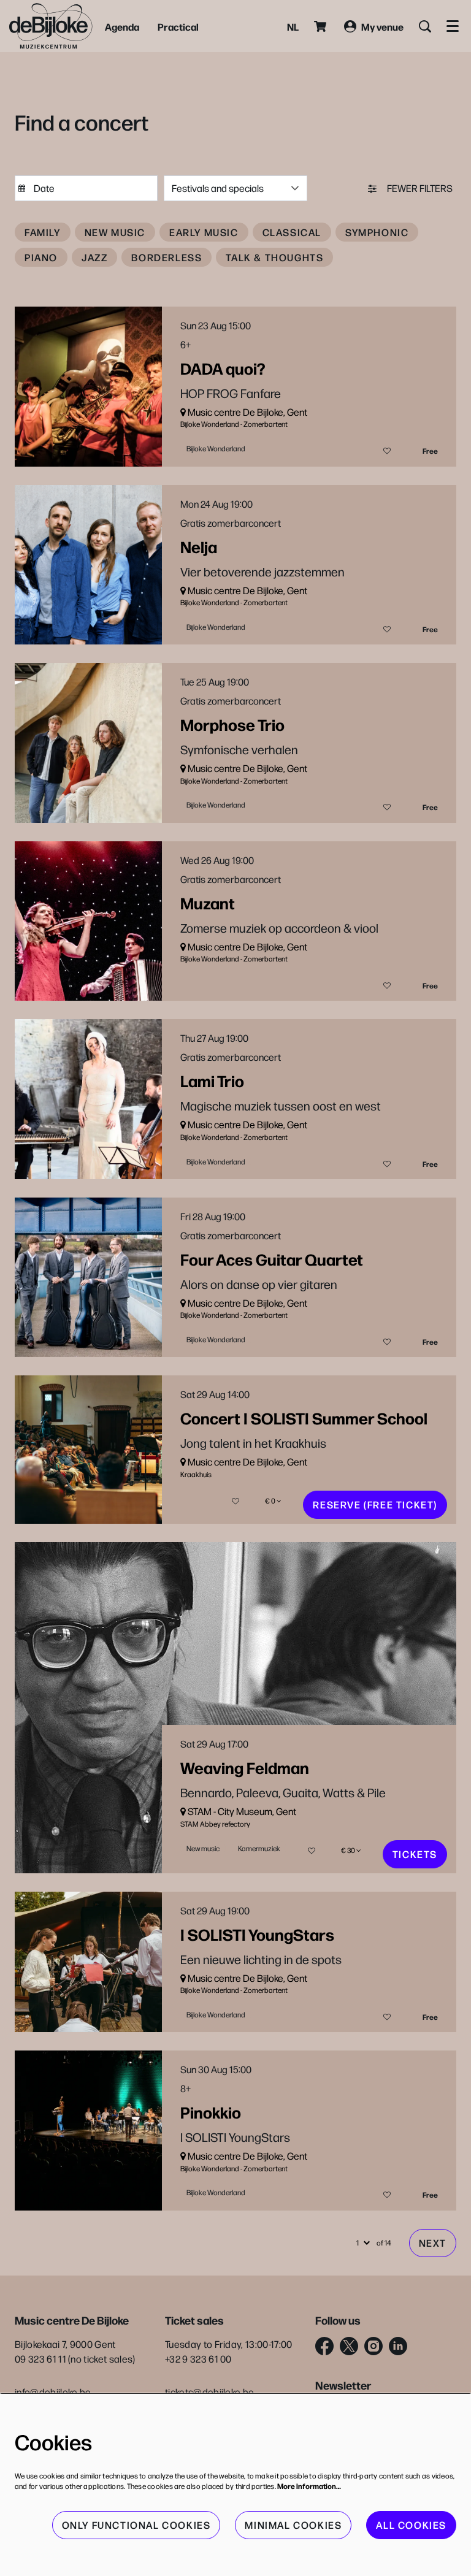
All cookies (411, 2525)
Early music (204, 232)
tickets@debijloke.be (209, 2392)
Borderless (167, 257)
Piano (41, 257)
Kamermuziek (259, 1848)
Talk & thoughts (274, 257)
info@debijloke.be (53, 2392)
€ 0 (271, 1501)
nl (293, 26)
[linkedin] (398, 2346)
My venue (382, 26)
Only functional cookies (136, 2525)
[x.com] (349, 2346)
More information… (309, 2486)
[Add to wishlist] (387, 451)
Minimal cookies (293, 2525)
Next (433, 2243)
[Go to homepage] (51, 26)
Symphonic (377, 232)
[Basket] (321, 26)
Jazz (94, 257)
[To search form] (425, 26)
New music (115, 232)
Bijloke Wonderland (216, 448)
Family (43, 232)
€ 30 (349, 1850)
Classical (292, 232)
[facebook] (324, 2346)
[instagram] (373, 2346)
